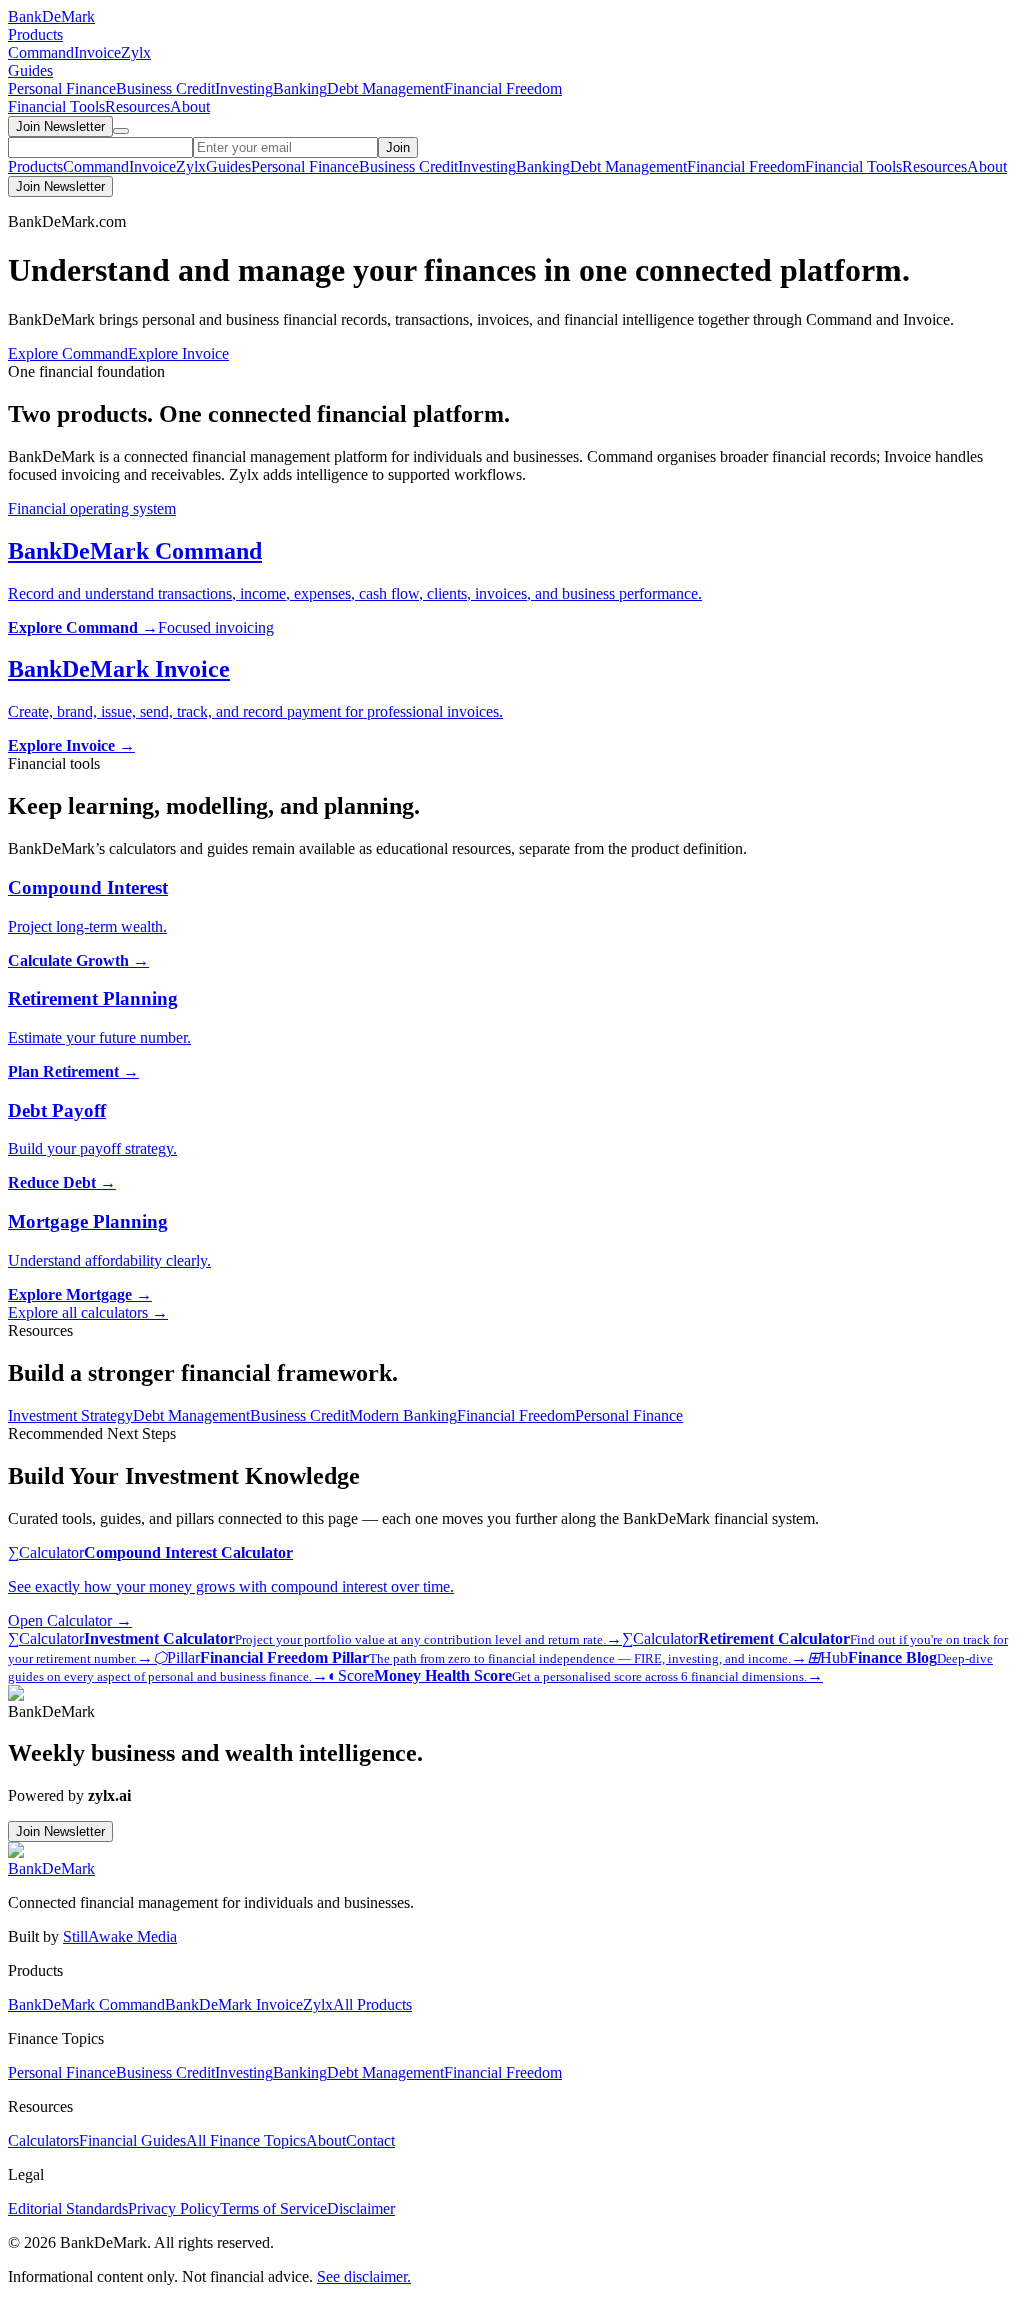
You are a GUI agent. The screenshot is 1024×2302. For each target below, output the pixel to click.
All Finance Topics (246, 2140)
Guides (30, 70)
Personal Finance (62, 88)
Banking (300, 88)
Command (41, 52)
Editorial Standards (68, 2208)
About (190, 106)
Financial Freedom (503, 88)
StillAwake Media (120, 1936)
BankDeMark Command (86, 2004)
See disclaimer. (364, 2276)
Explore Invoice (178, 353)
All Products (372, 2004)
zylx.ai (109, 1795)
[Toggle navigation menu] (121, 131)
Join (398, 147)
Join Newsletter (60, 126)
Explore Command (68, 353)
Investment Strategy (70, 1415)
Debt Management (385, 88)
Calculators (43, 2140)
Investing (244, 88)
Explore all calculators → (88, 1312)
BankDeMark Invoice (234, 2004)
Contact (370, 2140)
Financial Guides (132, 2140)
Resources (137, 106)
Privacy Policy (174, 2208)
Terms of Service (273, 2208)
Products (35, 34)
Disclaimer (361, 2208)
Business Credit (165, 88)
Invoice (97, 52)
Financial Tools (56, 106)
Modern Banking (403, 1415)
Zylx (136, 52)
